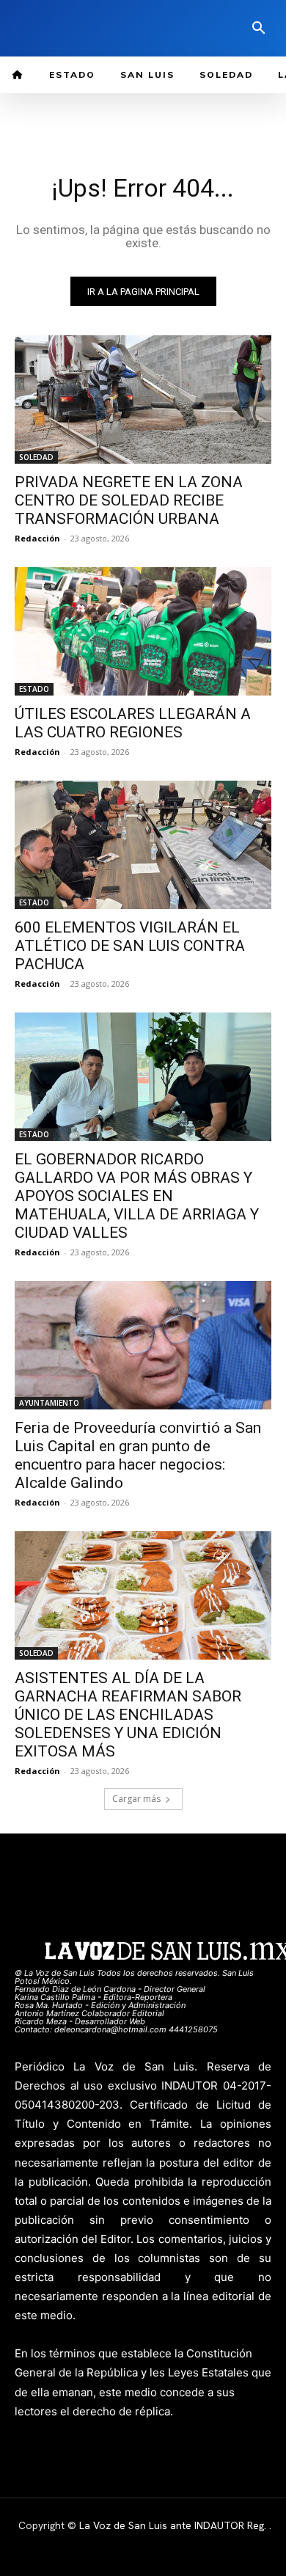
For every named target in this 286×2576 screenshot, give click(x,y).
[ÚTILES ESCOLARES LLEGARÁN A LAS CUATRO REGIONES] (143, 631)
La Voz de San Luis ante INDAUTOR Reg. (174, 2525)
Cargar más (136, 1799)
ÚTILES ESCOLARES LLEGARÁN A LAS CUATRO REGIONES (133, 723)
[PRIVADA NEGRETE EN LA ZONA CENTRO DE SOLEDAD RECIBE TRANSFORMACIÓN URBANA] (143, 399)
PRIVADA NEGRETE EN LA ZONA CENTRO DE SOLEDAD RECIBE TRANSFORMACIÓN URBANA (129, 500)
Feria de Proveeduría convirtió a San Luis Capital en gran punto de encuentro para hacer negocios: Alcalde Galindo (138, 1455)
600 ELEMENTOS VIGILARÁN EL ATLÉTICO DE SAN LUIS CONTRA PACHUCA (130, 946)
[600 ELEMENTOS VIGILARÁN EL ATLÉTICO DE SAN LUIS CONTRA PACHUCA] (143, 845)
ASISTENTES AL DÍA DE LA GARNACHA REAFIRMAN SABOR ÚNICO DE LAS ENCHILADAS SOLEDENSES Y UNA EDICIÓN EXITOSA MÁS (128, 1715)
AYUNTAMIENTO (49, 1403)
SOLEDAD (36, 457)
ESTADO (34, 689)
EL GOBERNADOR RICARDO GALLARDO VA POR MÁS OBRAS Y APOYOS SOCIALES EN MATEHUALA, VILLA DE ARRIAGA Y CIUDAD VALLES (137, 1196)
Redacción (37, 538)
